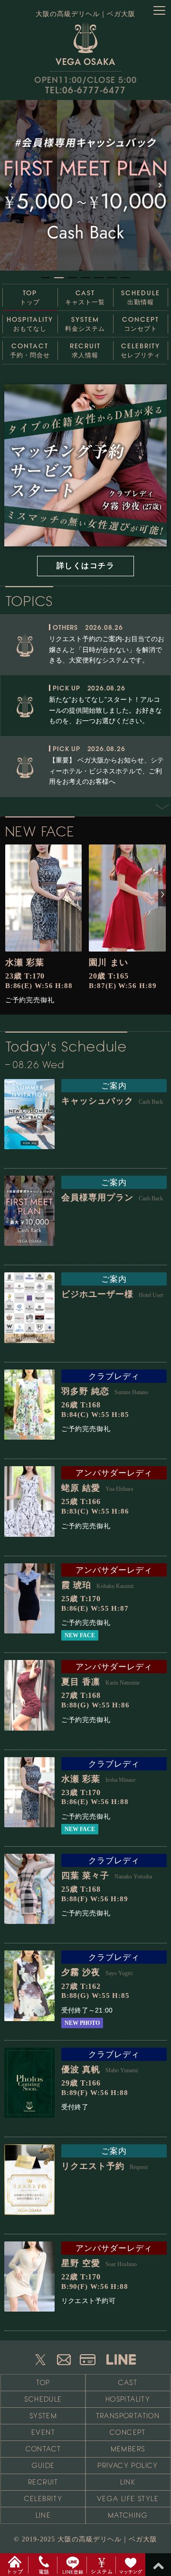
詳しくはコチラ (85, 566)
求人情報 (85, 350)
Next (157, 806)
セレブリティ (141, 350)
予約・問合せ (30, 350)
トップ (30, 297)
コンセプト (141, 324)
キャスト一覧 (85, 297)
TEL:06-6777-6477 (85, 90)
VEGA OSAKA (85, 61)
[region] (85, 191)
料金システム (85, 324)
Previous (158, 605)
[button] (85, 185)
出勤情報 (141, 297)
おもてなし (30, 324)
